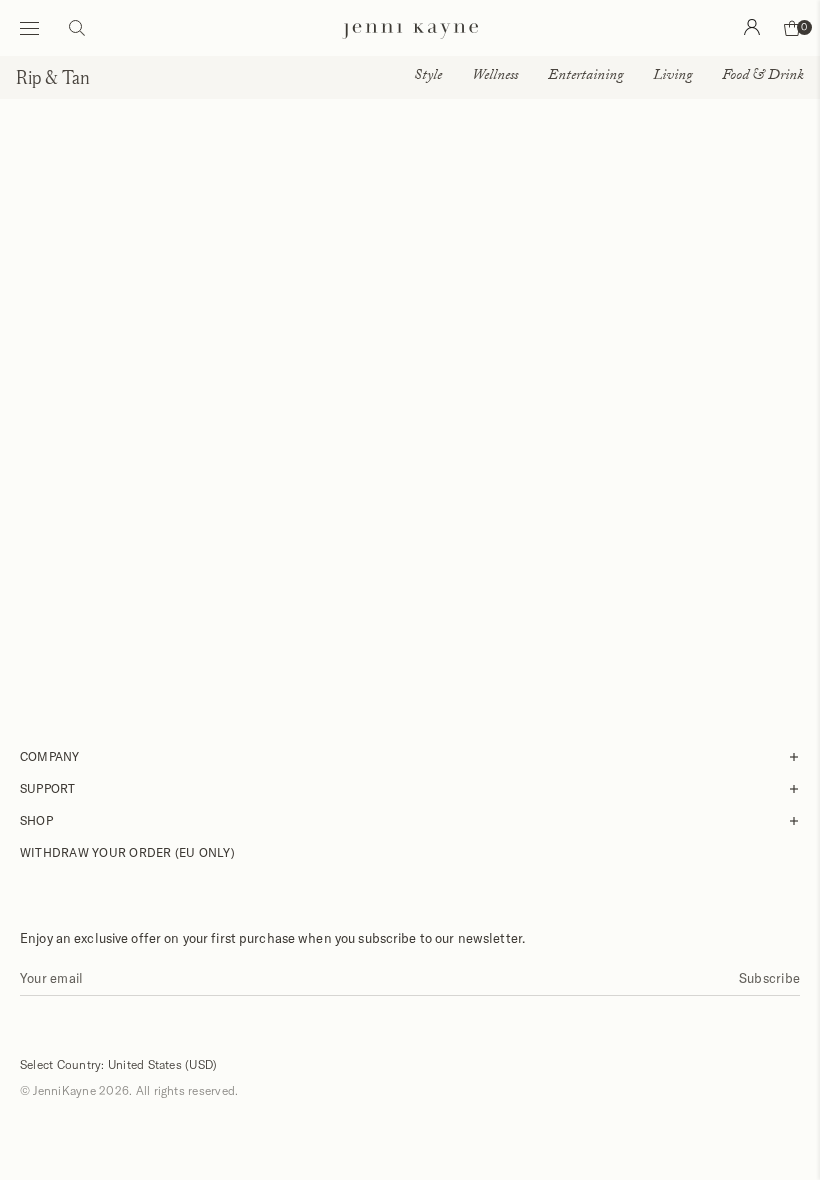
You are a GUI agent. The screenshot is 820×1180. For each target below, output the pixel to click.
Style (428, 77)
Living (672, 77)
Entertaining (585, 77)
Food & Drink (763, 77)
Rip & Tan (53, 77)
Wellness (495, 77)
